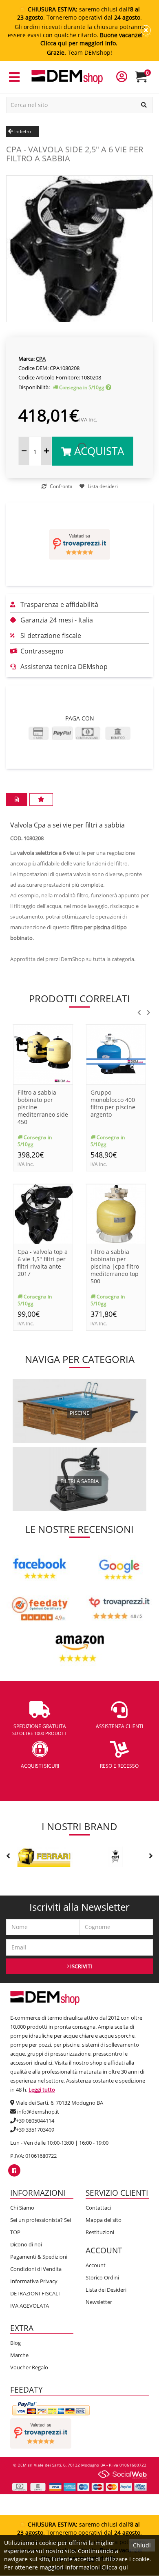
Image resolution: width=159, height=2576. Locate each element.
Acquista (98, 451)
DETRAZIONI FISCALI (35, 2293)
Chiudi (142, 2545)
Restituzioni (100, 2232)
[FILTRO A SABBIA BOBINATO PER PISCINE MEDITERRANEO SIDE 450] (43, 1054)
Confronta (61, 486)
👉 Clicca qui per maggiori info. (96, 39)
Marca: (26, 359)
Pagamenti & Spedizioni (39, 2257)
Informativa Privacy (34, 2281)
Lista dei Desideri (106, 2290)
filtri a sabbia (79, 1481)
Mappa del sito (104, 2220)
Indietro (22, 131)
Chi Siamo (22, 2208)
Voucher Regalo (29, 2367)
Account (96, 2265)
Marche (19, 2355)
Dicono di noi (26, 2244)
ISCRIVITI (81, 1966)
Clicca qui (115, 2567)
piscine (79, 1413)
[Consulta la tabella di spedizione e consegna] (108, 387)
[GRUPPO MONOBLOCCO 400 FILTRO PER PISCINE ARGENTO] (116, 1054)
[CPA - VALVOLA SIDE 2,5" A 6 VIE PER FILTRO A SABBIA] (79, 248)
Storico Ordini (102, 2277)
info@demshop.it (38, 2112)
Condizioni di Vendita (36, 2269)
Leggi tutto (42, 2090)
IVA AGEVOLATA (30, 2306)
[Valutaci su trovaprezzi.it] (79, 544)
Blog (15, 2343)
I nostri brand (79, 1826)
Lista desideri (102, 486)
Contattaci (98, 2208)
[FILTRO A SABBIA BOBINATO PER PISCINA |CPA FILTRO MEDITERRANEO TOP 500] (116, 1213)
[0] (146, 80)
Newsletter (99, 2302)
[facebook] (14, 2170)
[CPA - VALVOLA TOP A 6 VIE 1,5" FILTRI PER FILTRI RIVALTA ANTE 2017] (43, 1213)
